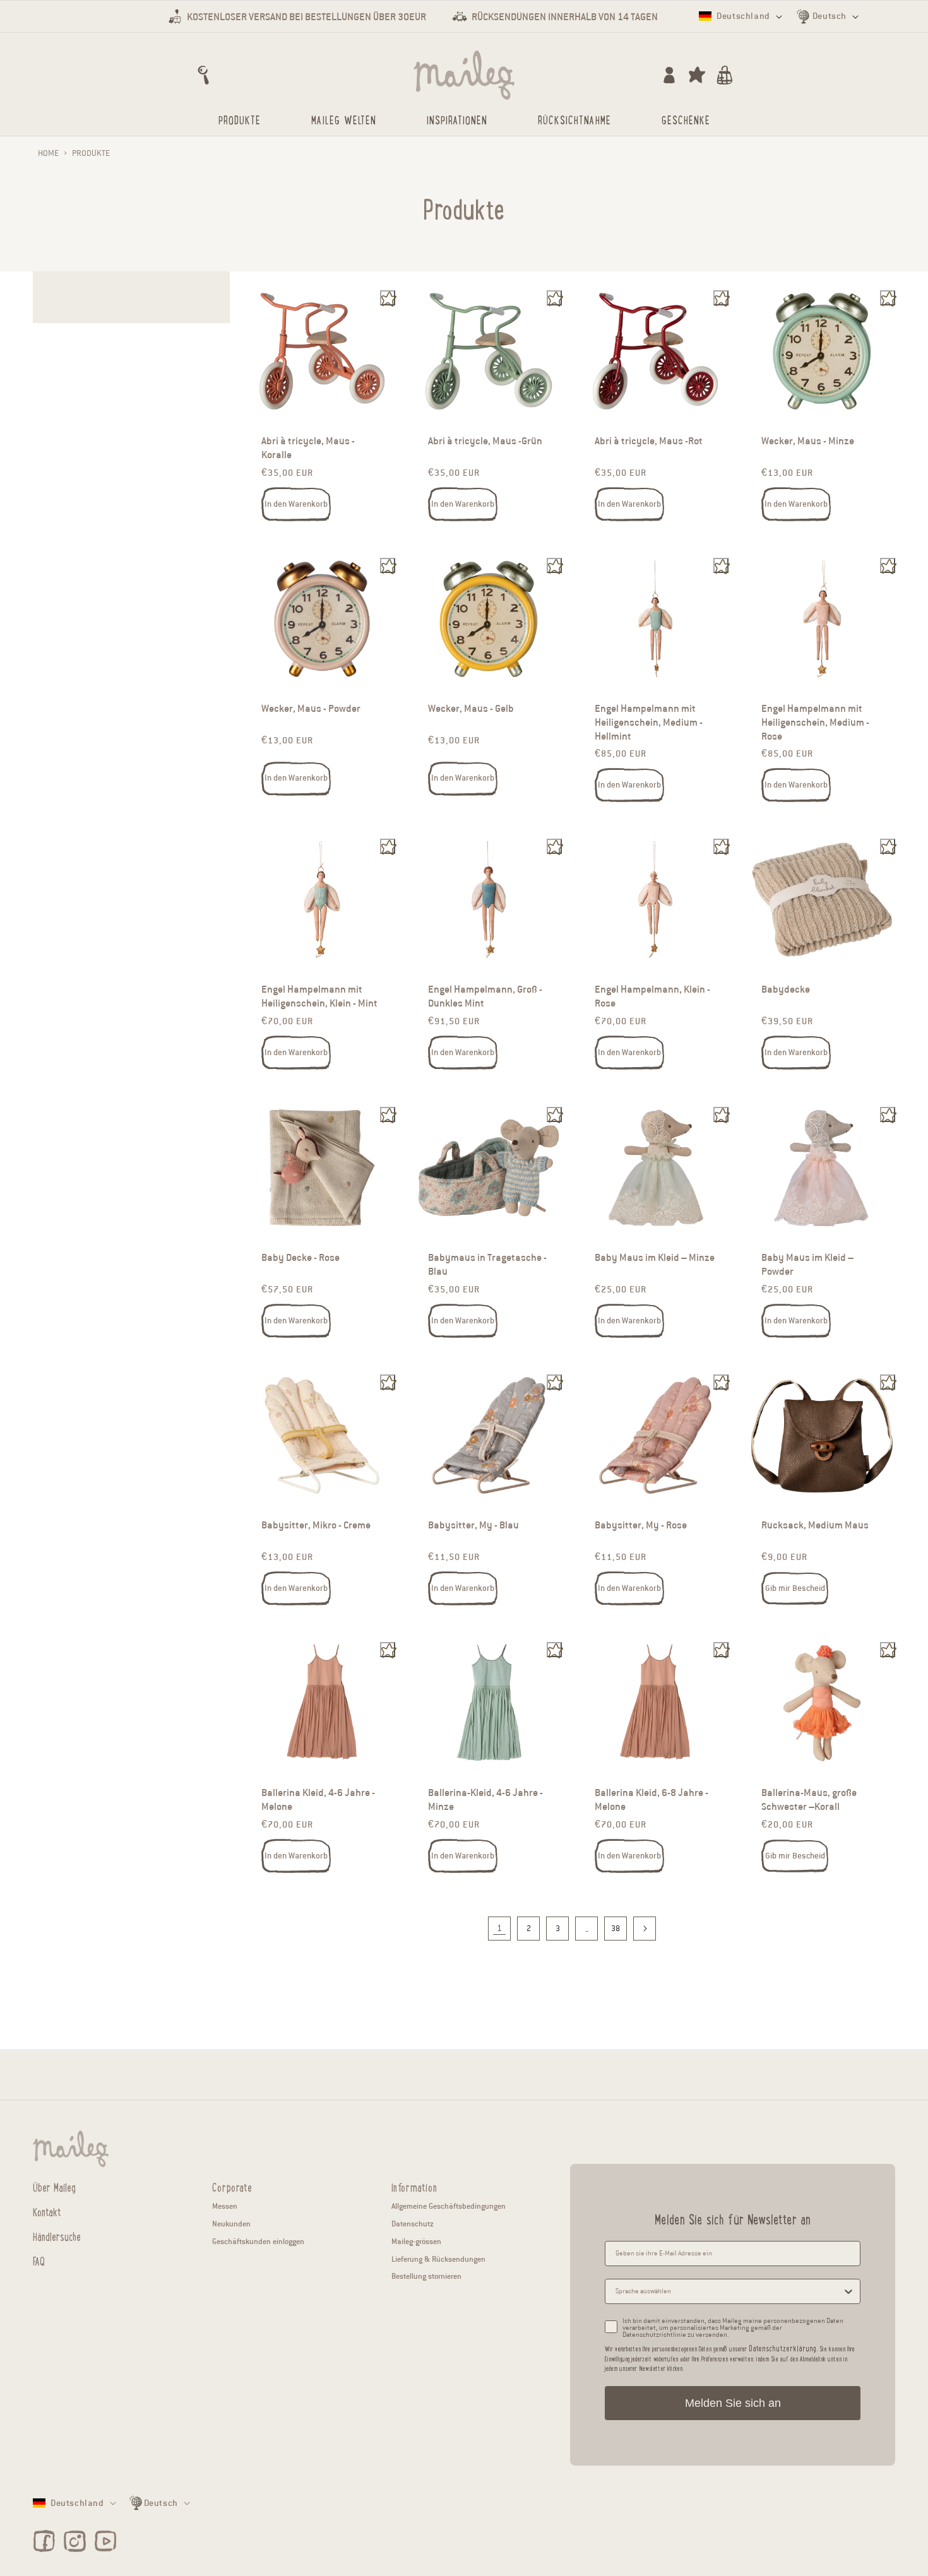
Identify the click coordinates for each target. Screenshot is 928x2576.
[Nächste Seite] (645, 1929)
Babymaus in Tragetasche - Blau (487, 1265)
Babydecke (786, 990)
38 (616, 1928)
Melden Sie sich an (733, 2403)
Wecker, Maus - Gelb (471, 709)
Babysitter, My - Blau (473, 1525)
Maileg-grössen (416, 2241)
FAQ (39, 2260)
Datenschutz (413, 2224)
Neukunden (231, 2224)
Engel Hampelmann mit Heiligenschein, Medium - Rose (815, 723)
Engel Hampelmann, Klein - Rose (652, 997)
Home (48, 153)
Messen (225, 2206)
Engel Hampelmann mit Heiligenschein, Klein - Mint (319, 997)
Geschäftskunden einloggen (258, 2241)
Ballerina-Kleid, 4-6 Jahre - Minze (485, 1800)
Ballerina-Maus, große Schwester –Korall (809, 1800)
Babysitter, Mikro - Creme (316, 1525)
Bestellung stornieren (426, 2276)
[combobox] (729, 2291)
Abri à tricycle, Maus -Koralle (308, 448)
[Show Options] (848, 2291)
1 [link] (499, 1928)
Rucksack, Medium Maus (815, 1525)
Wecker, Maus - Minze (808, 441)
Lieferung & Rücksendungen (438, 2259)
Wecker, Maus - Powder (311, 709)
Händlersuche (57, 2236)
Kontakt (47, 2211)
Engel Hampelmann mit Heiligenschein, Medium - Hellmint (649, 723)
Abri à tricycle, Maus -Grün (485, 441)
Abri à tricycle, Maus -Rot (649, 441)
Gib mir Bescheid (795, 1588)
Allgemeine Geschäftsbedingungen (449, 2206)
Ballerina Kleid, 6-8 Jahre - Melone (651, 1800)
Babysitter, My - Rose (641, 1525)
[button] (203, 75)
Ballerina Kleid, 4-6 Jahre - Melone (318, 1800)
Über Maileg (54, 2187)
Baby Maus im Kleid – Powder (807, 1265)
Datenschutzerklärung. (783, 2348)
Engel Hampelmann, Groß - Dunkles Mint (485, 997)
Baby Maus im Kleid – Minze (655, 1258)
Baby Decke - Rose (300, 1258)
